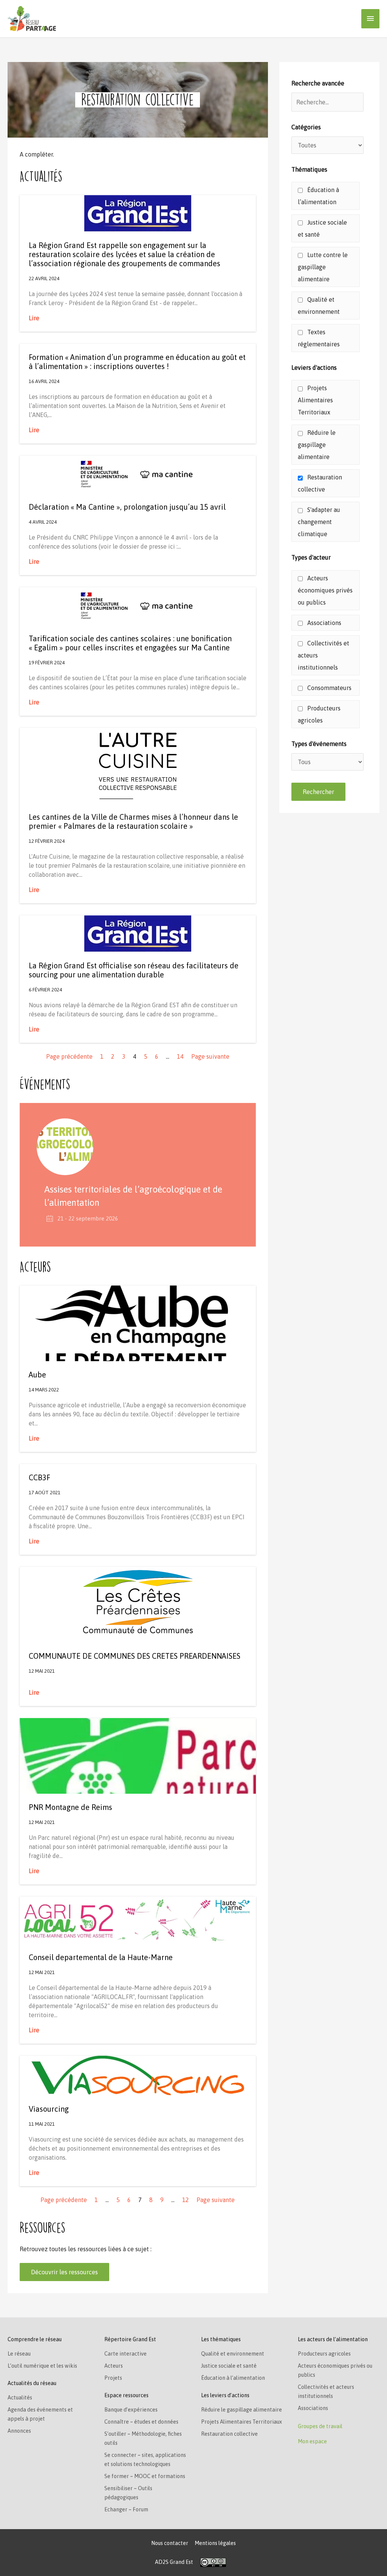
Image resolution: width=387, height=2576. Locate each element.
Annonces (19, 2431)
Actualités (20, 2398)
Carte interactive (125, 2354)
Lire (34, 318)
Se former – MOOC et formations (145, 2476)
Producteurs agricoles (319, 714)
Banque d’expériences (131, 2410)
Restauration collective (320, 483)
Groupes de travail (320, 2426)
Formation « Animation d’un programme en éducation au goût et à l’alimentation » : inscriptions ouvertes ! (137, 362)
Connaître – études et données (141, 2422)
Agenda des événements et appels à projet (40, 2414)
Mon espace (312, 2441)
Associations (324, 623)
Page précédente (69, 1056)
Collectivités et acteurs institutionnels (324, 655)
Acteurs (114, 2366)
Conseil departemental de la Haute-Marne (101, 1957)
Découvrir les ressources (64, 2272)
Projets (113, 2378)
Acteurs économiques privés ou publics (325, 590)
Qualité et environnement (319, 306)
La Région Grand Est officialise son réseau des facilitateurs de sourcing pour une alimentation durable (134, 970)
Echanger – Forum (126, 2509)
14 (180, 1056)
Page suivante (210, 1056)
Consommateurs (329, 688)
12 (186, 2200)
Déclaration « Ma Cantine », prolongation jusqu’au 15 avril (127, 507)
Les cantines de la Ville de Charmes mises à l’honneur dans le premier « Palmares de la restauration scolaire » (133, 821)
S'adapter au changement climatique (319, 522)
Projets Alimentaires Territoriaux (315, 400)
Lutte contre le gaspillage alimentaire (323, 267)
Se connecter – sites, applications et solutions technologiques (145, 2460)
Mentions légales (215, 2543)
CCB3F (39, 1477)
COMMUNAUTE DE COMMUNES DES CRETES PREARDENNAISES (135, 1656)
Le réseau (19, 2354)
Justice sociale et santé (322, 228)
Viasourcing (49, 2109)
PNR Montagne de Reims (70, 1807)
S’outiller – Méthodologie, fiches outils (143, 2438)
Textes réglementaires (319, 338)
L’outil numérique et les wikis (42, 2366)
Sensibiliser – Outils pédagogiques (128, 2493)
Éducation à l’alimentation (318, 196)
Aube (37, 1375)
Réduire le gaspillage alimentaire (317, 445)
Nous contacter (170, 2543)
